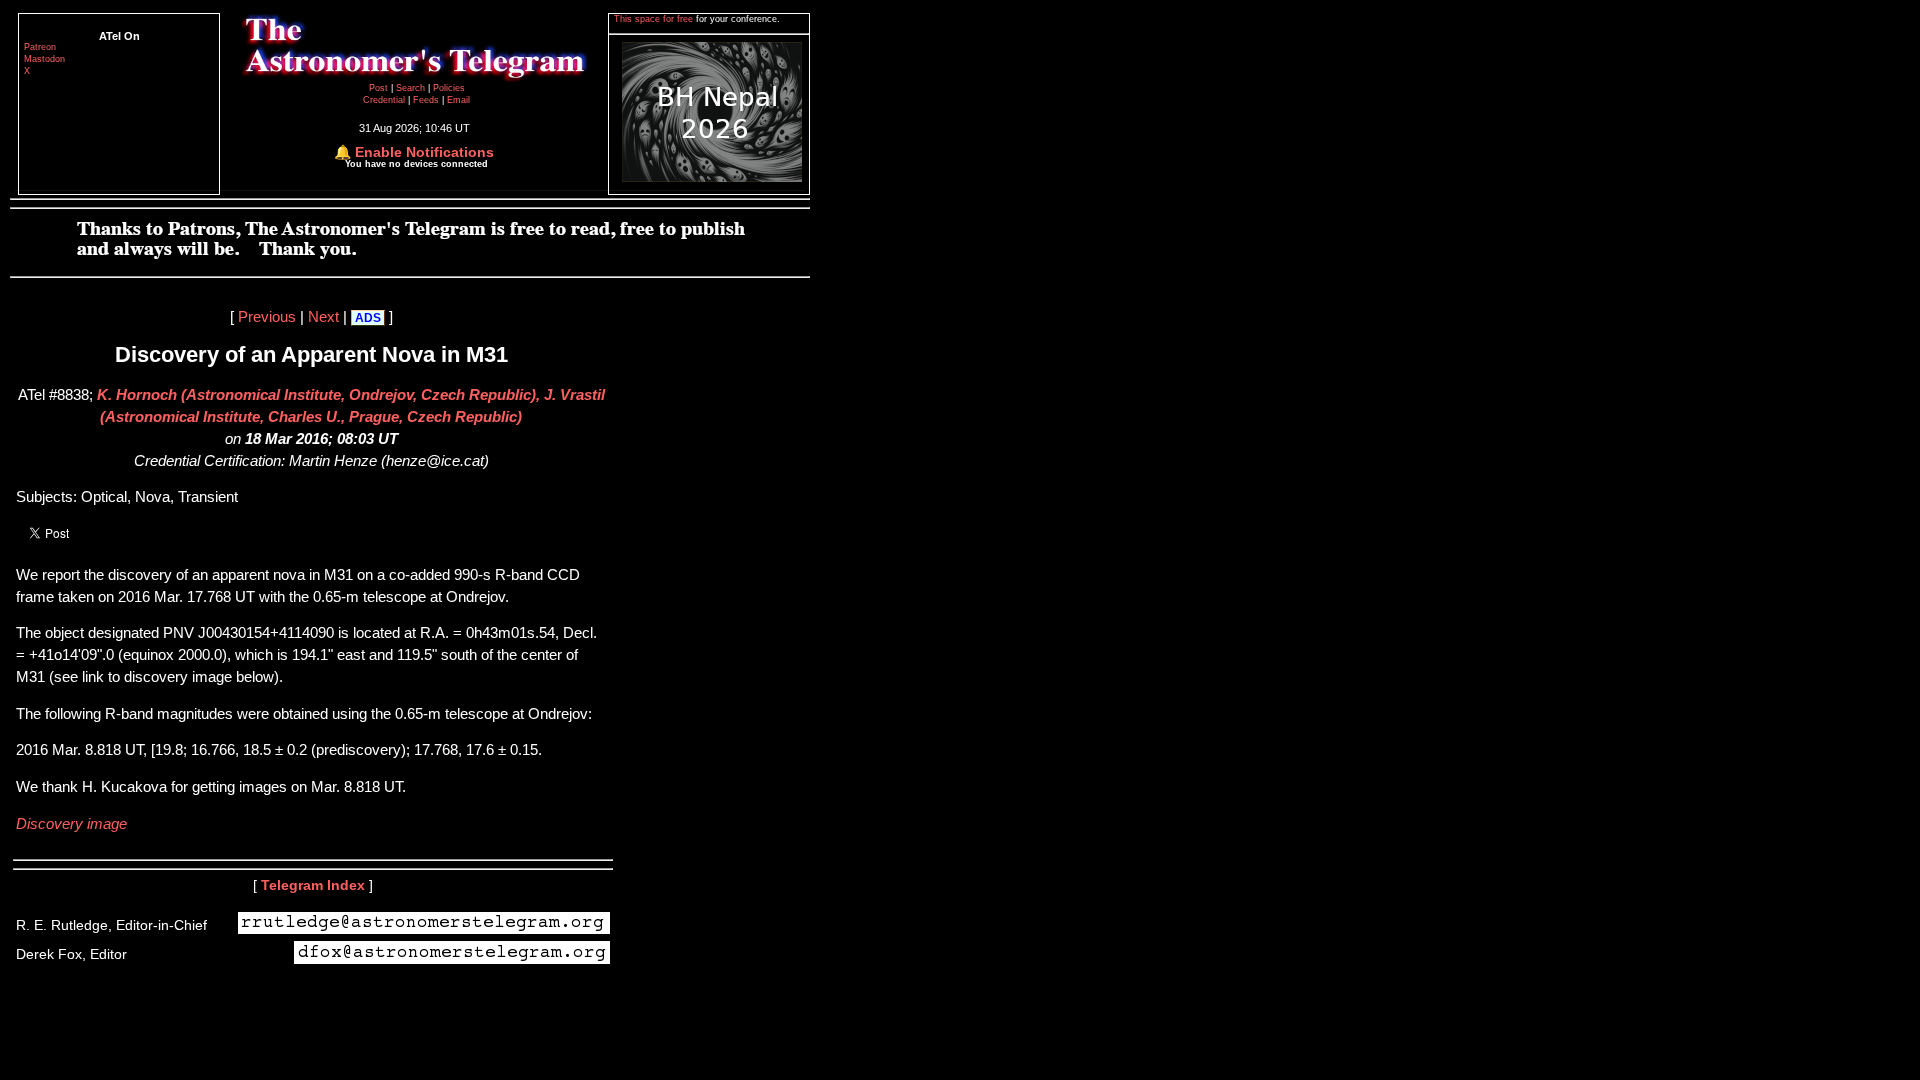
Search (412, 88)
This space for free (655, 19)
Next (323, 317)
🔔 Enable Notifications (414, 152)
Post (380, 88)
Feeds (426, 100)
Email (458, 100)
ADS (368, 318)
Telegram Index (313, 885)
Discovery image (71, 824)
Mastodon (44, 59)
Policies (449, 88)
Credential (385, 100)
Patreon (40, 47)
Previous (267, 317)
